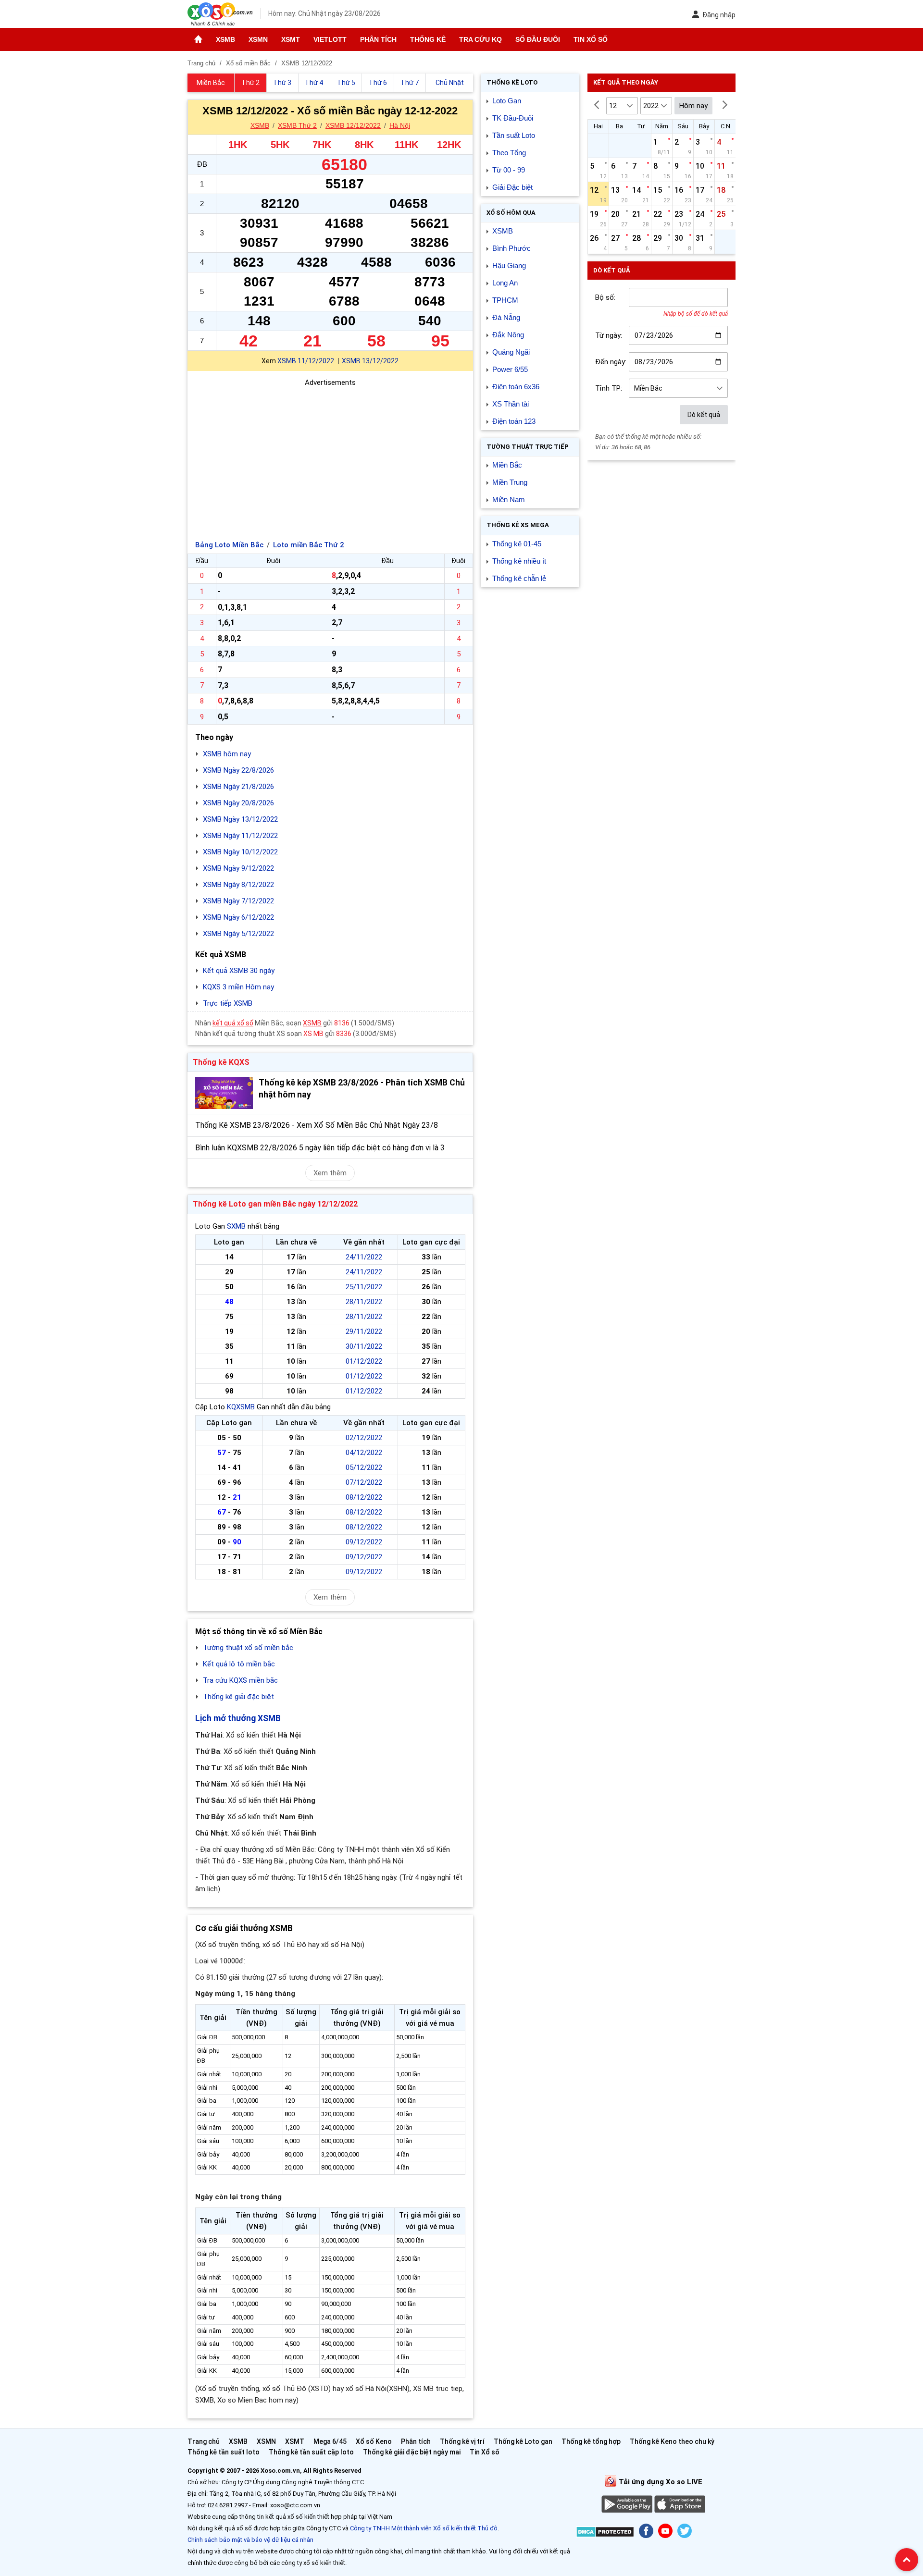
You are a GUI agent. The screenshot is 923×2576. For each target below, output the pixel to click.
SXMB (236, 1226)
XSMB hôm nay (227, 754)
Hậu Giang (509, 265)
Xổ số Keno (374, 2441)
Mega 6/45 (330, 2441)
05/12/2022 (364, 1467)
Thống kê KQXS (221, 1062)
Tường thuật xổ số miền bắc (248, 1648)
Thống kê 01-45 (517, 544)
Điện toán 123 (514, 421)
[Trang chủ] (198, 39)
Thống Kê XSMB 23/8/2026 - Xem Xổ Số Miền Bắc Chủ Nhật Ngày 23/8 (317, 1125)
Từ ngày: (609, 335)
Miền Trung (510, 482)
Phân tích (378, 39)
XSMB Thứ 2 (297, 125)
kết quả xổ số (233, 1023)
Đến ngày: (611, 362)
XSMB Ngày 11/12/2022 (240, 836)
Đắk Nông (508, 335)
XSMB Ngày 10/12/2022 (240, 852)
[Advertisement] (330, 456)
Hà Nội (400, 125)
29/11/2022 (364, 1331)
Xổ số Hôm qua (511, 213)
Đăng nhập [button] (719, 15)
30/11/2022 (364, 1346)
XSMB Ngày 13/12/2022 (240, 819)
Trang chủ (204, 2441)
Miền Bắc (507, 465)
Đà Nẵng (506, 317)
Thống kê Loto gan (523, 2441)
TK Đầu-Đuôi (513, 118)
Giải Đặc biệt (512, 187)
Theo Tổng (509, 153)
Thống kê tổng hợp (591, 2441)
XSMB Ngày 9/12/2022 (238, 868)
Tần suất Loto (514, 135)
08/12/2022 (364, 1497)
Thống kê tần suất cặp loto (311, 2452)
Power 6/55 (510, 369)
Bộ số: (605, 297)
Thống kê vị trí (462, 2441)
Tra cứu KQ (480, 39)
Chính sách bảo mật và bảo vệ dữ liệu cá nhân (250, 2540)
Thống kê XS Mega (518, 525)
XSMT (291, 39)
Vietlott (330, 39)
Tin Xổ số (591, 39)
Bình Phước (511, 248)
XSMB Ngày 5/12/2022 (238, 934)
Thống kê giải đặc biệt (238, 1697)
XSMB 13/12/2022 (370, 361)
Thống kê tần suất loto (224, 2452)
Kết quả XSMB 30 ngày (239, 971)
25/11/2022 (364, 1287)
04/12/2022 (364, 1453)
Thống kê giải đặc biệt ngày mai (412, 2452)
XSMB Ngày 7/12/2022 (238, 901)
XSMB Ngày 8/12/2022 (238, 885)
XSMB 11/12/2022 (306, 361)
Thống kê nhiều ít (519, 561)
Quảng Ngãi (511, 352)
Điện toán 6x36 (516, 387)
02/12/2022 (364, 1438)
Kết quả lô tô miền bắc (239, 1664)
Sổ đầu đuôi (538, 39)
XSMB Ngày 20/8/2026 (238, 803)
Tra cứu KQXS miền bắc (240, 1680)
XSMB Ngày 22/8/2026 (238, 770)
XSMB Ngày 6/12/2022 (238, 917)
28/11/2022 (364, 1302)
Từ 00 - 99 (509, 170)
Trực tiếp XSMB (228, 1003)
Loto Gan (507, 101)
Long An (505, 283)
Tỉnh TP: (609, 388)
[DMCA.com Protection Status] (605, 2533)
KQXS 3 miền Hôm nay (238, 987)
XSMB (225, 39)
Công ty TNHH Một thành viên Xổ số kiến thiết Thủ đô (424, 2528)
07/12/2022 (364, 1482)
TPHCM (505, 300)
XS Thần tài (511, 404)
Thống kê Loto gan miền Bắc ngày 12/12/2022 (275, 1204)
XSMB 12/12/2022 (353, 125)
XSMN (258, 39)
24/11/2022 (364, 1257)
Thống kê (428, 39)
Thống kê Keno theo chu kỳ (672, 2441)
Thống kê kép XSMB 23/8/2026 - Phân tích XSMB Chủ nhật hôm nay (362, 1089)
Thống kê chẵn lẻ (519, 578)
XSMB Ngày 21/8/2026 (238, 787)
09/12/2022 (364, 1542)
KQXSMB (241, 1407)
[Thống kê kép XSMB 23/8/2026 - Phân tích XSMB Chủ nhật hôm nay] (224, 1093)
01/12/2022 (364, 1361)
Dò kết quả (704, 415)
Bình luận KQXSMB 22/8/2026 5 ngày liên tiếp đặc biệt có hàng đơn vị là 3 (320, 1148)
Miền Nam (509, 499)
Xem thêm (330, 1173)
